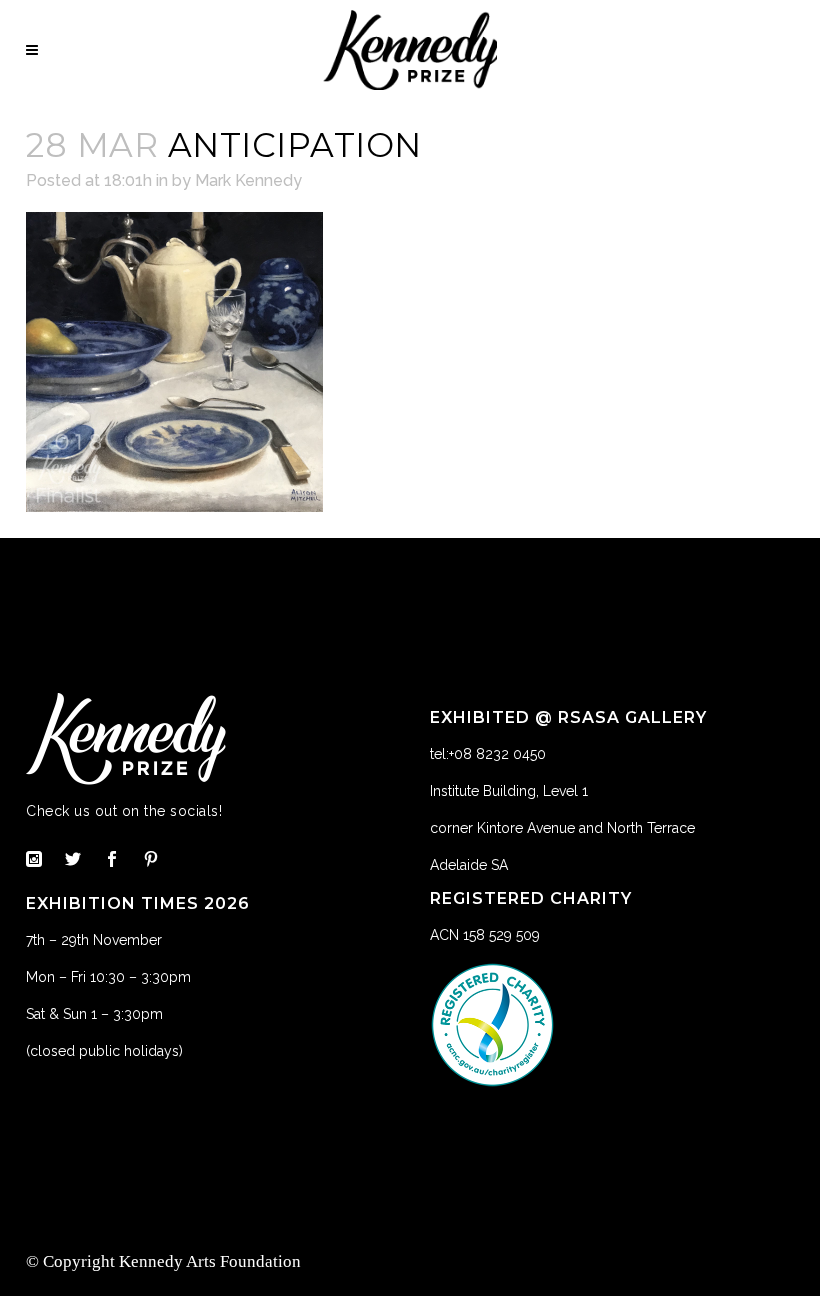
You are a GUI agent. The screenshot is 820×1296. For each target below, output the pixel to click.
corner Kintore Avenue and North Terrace (562, 828)
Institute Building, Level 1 (509, 791)
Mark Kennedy (248, 180)
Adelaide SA (469, 865)
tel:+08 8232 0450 (488, 754)
